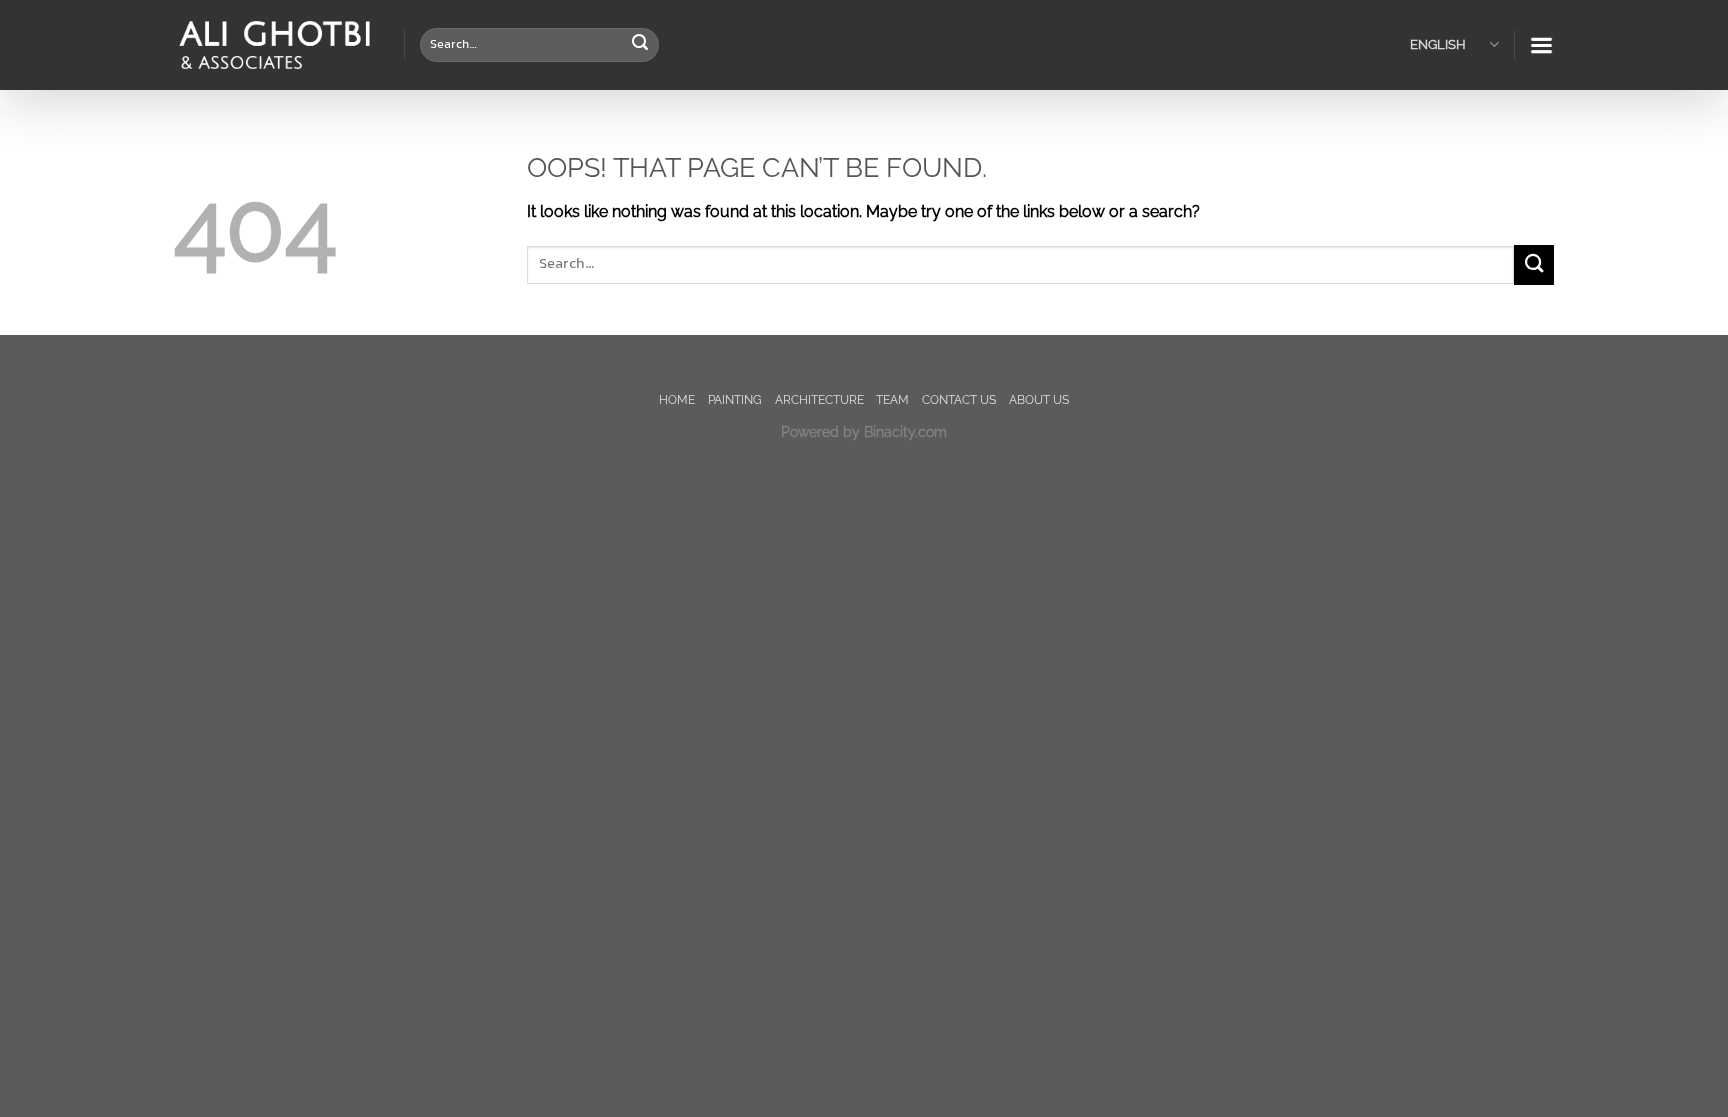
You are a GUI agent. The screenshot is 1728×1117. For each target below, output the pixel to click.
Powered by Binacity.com (864, 431)
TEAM (892, 399)
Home (677, 399)
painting (735, 399)
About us (1039, 399)
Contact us (959, 399)
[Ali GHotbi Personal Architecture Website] (274, 45)
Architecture (819, 399)
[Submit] (640, 45)
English (1438, 44)
